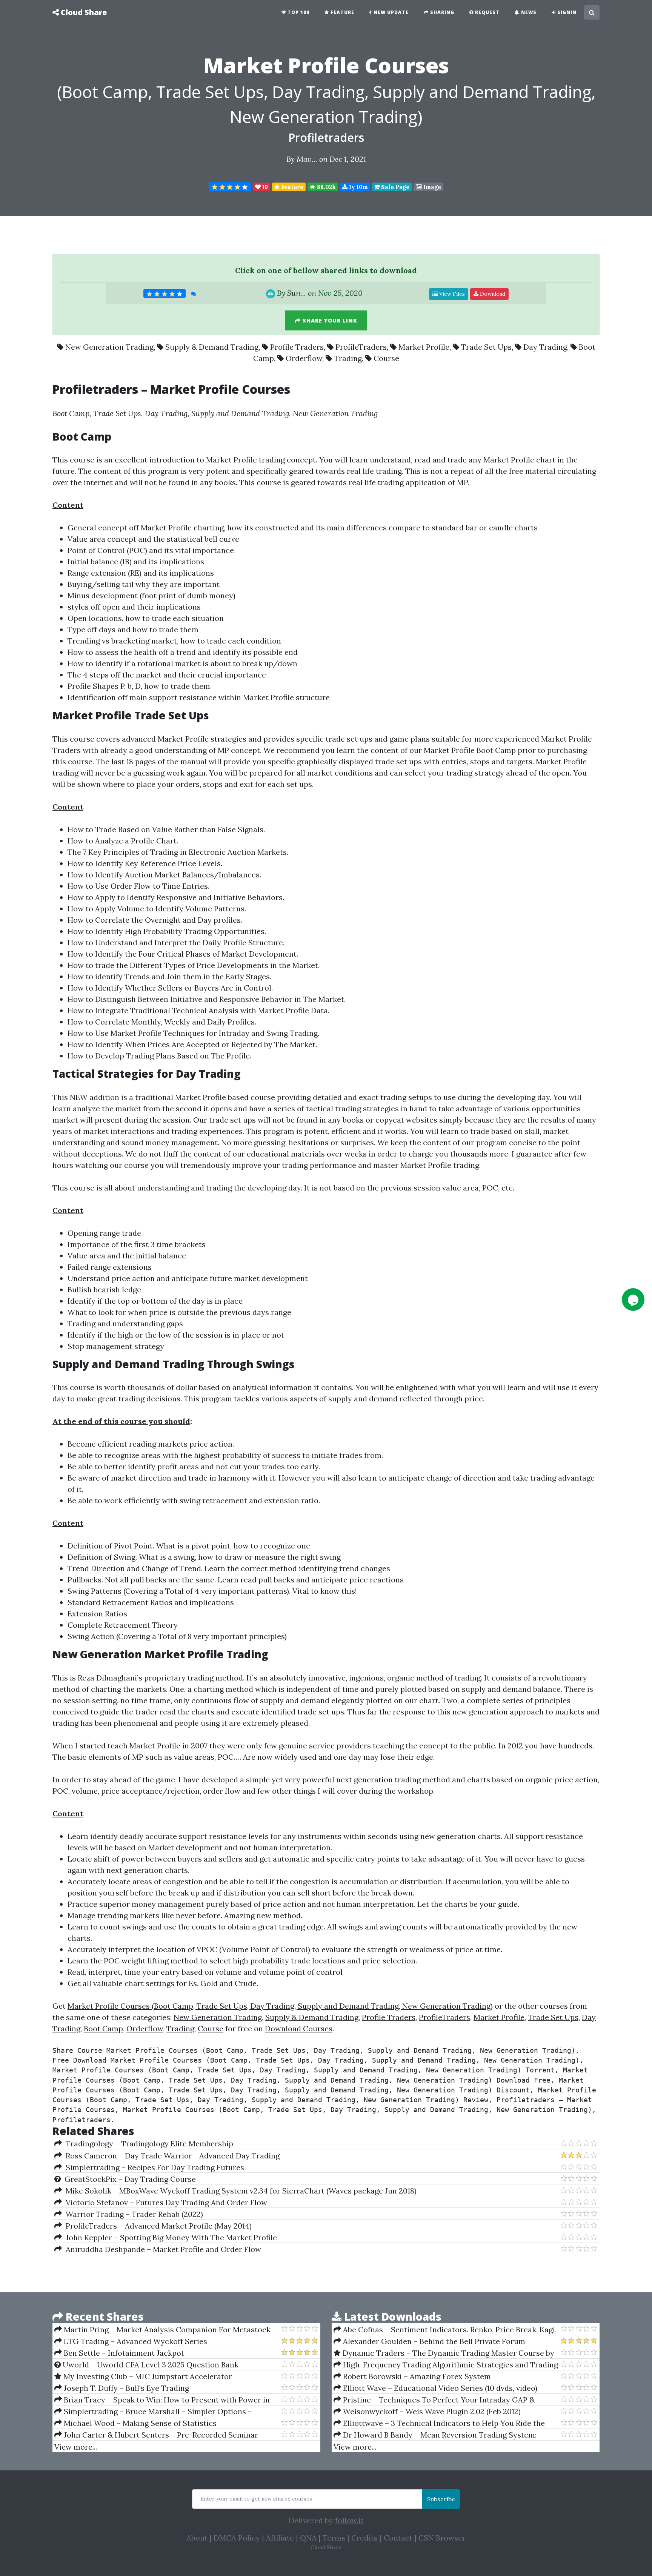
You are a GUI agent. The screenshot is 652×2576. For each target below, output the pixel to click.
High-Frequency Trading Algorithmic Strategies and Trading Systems (446, 2365)
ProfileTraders (361, 347)
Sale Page (394, 187)
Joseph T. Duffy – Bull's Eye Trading (125, 2388)
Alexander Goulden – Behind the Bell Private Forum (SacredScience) (429, 2341)
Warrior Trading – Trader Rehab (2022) (132, 2214)
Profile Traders (297, 347)
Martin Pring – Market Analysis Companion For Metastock (166, 2329)
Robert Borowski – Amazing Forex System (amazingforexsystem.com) (412, 2376)
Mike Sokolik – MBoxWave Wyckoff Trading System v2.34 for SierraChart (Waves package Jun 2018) (239, 2191)
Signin (566, 12)
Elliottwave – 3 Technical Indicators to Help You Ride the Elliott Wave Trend (439, 2423)
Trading (348, 358)
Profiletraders (326, 137)
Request (487, 12)
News (528, 12)
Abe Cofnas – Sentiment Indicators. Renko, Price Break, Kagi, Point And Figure (445, 2330)
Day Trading (545, 347)
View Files (451, 294)
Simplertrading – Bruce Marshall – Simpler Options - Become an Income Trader (153, 2412)
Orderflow (304, 358)
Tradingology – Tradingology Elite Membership (148, 2144)
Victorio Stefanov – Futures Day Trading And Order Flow (165, 2202)
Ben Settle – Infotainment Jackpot (123, 2353)
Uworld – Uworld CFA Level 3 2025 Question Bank (150, 2365)
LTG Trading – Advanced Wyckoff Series (135, 2341)
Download (492, 294)
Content (68, 505)
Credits (364, 2538)
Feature (342, 12)
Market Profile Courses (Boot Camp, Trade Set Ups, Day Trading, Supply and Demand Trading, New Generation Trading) (280, 2006)
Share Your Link (329, 320)
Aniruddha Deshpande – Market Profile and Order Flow (161, 2249)
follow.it (349, 2520)
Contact (398, 2538)
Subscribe (441, 2499)
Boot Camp (103, 2028)
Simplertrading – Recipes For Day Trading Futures (153, 2167)
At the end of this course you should (121, 1421)
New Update (390, 12)
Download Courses (299, 2028)
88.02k (326, 187)
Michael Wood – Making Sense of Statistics (139, 2423)
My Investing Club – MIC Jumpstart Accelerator (147, 2376)
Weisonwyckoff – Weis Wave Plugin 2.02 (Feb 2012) (431, 2411)
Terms (334, 2538)
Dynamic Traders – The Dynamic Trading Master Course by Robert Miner (444, 2353)
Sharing (441, 12)
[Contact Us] (633, 1300)
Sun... (297, 293)
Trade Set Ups (486, 347)
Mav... (307, 159)
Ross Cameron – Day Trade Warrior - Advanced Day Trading (171, 2156)
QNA (308, 2538)
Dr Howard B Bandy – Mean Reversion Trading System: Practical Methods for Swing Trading (435, 2435)
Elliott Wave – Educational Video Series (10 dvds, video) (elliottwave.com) (435, 2388)
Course (386, 358)
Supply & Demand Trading (212, 347)
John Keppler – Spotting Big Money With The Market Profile (169, 2237)
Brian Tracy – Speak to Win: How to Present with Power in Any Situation (162, 2400)
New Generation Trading (109, 347)
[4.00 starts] (230, 187)
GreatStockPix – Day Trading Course (128, 2179)
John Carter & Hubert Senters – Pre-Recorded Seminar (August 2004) (156, 2435)
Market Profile (424, 347)
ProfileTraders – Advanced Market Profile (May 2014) (157, 2226)
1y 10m (358, 187)
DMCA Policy (237, 2538)
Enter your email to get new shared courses (256, 2499)
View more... (76, 2447)
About (197, 2538)
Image (431, 187)
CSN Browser (442, 2538)
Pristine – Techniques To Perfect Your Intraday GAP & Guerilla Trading (434, 2400)
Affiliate (280, 2538)
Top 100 (298, 12)
